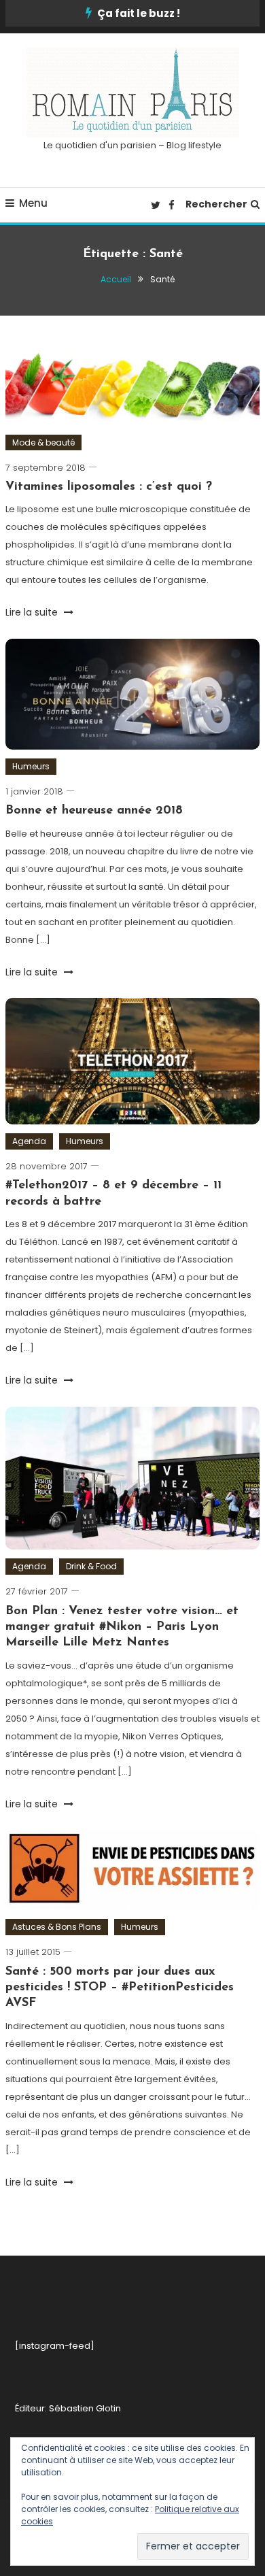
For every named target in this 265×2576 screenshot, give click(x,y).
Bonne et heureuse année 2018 (94, 811)
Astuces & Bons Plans (57, 1927)
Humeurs (31, 766)
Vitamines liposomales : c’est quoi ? (109, 487)
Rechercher (216, 204)
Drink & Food (91, 1566)
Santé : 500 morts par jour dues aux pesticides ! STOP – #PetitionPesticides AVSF (120, 1988)
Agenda (29, 1141)
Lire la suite (33, 612)
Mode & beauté (43, 442)
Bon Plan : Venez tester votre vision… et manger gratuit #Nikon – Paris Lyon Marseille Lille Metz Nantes (122, 1627)
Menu (33, 203)
